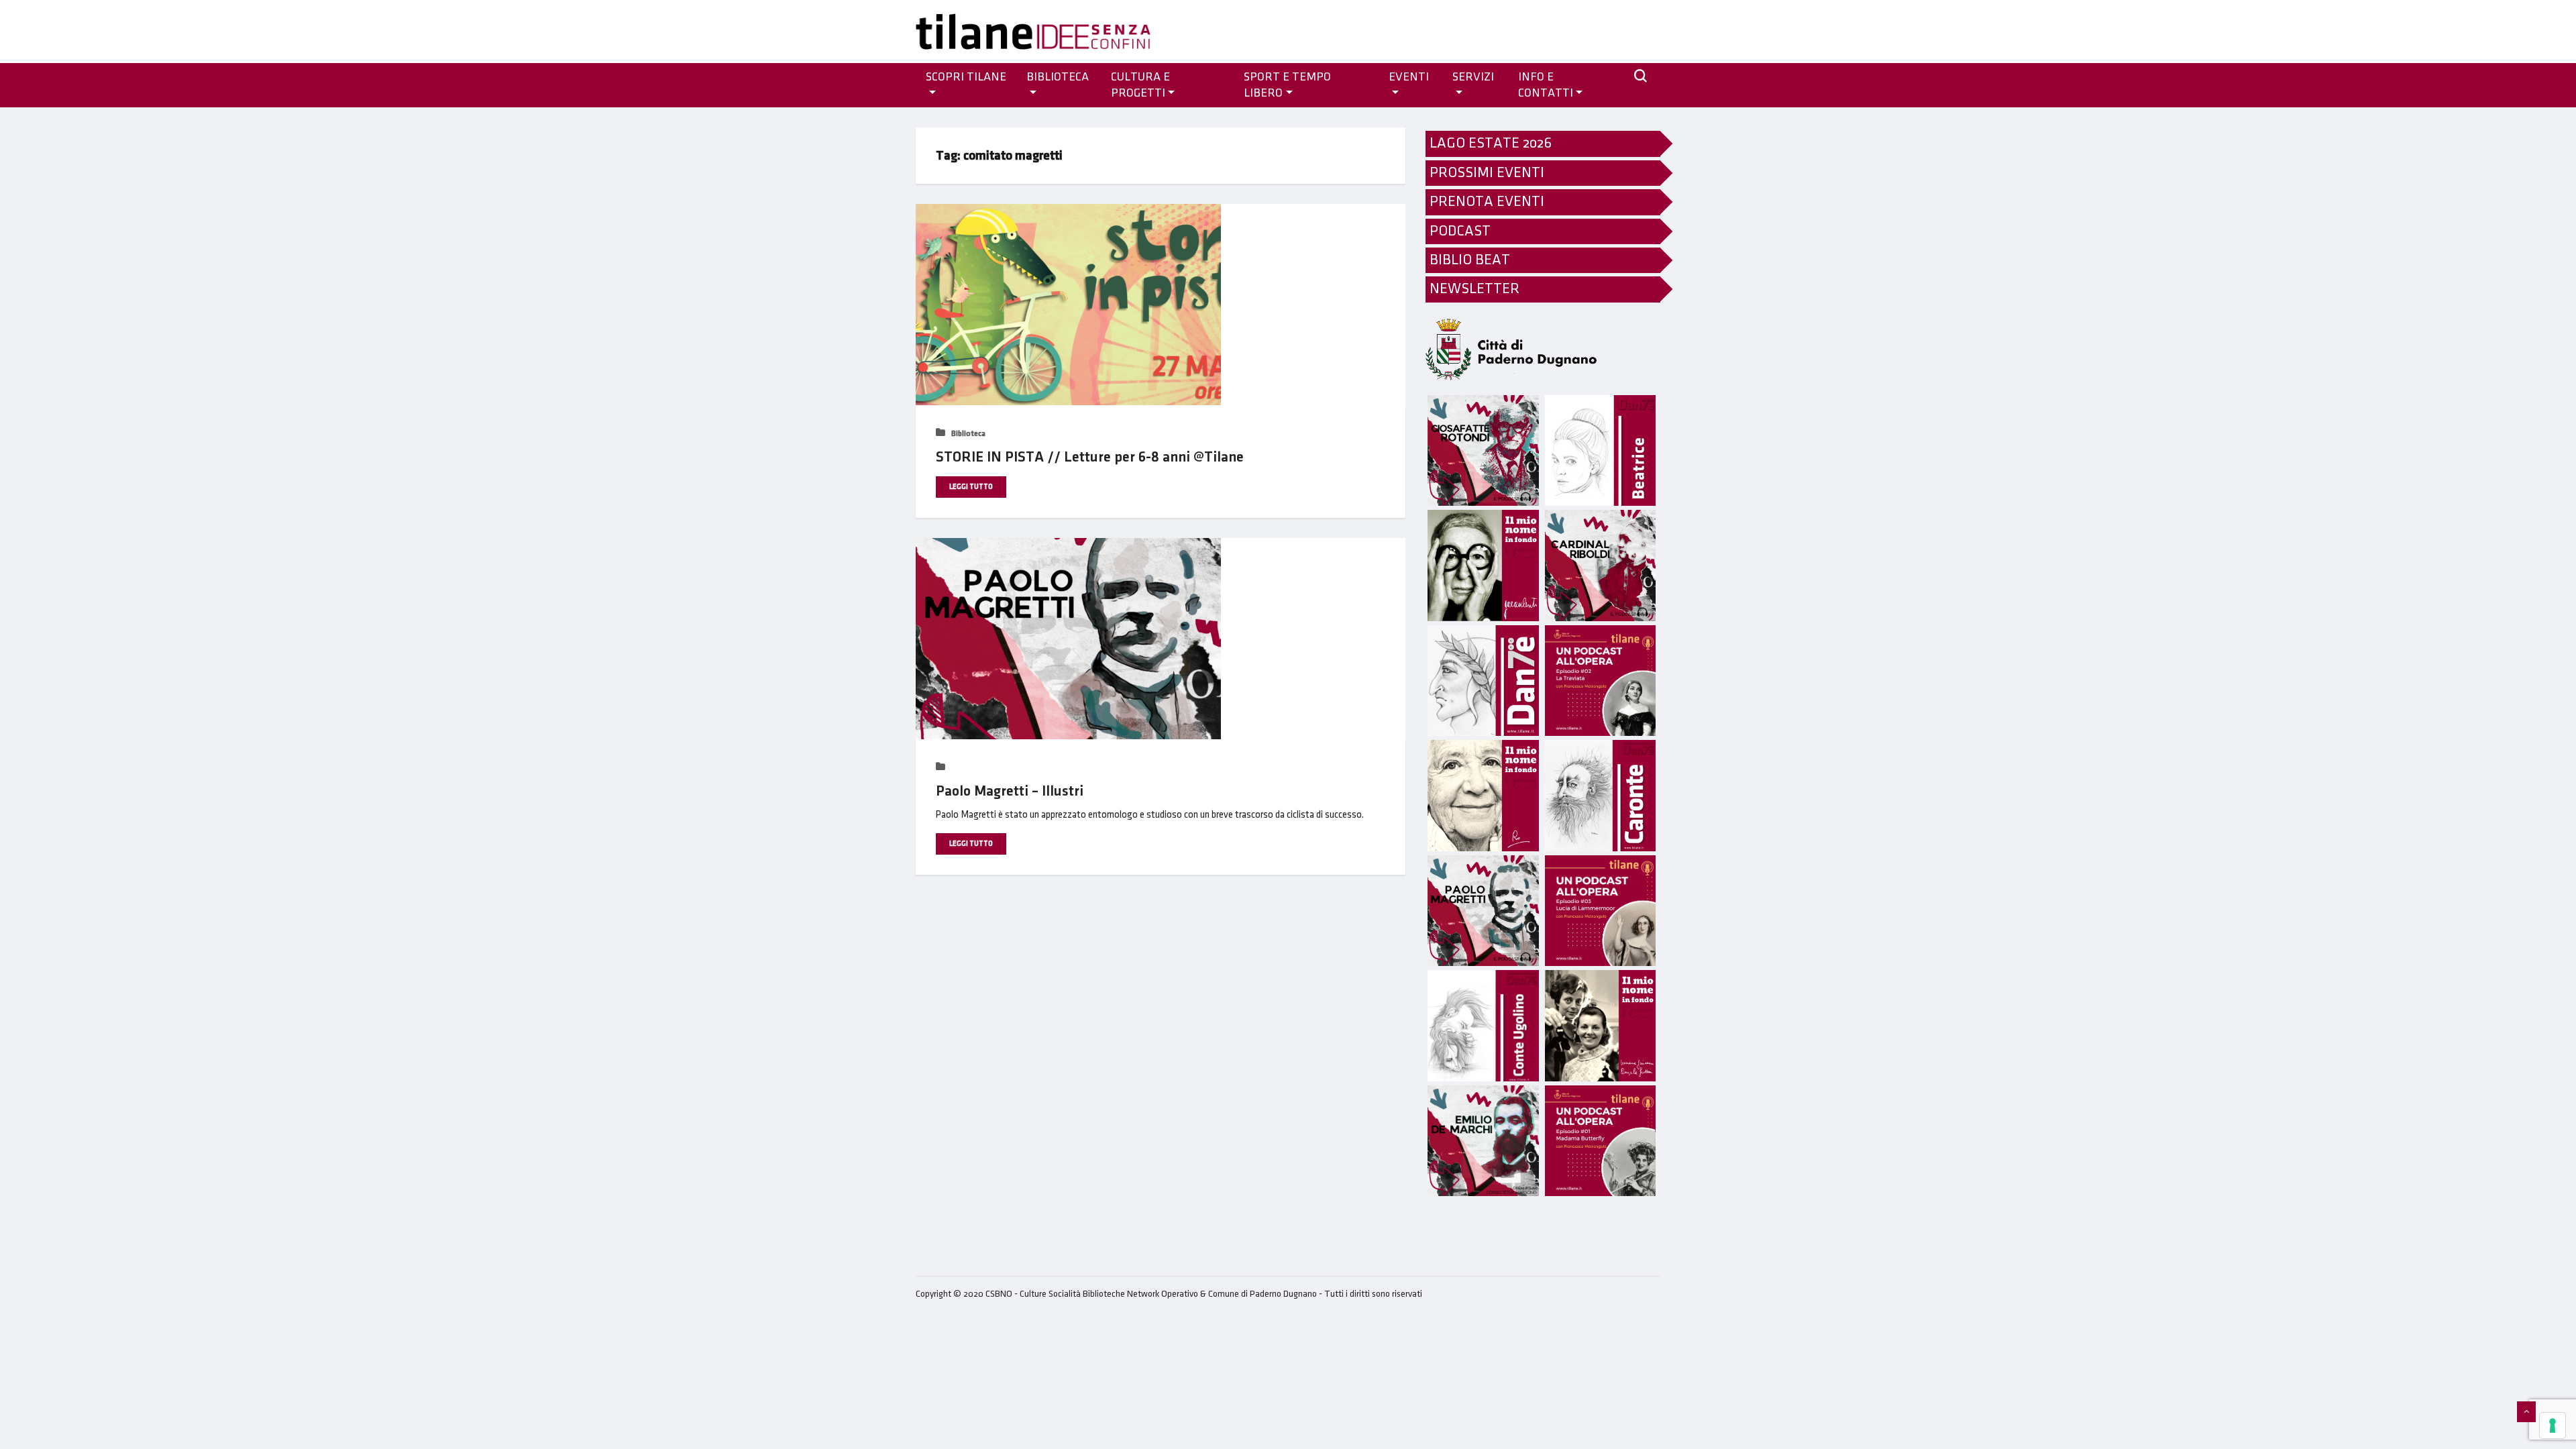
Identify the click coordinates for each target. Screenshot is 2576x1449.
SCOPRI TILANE (966, 77)
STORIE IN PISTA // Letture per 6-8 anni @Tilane (1090, 457)
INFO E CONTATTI (1546, 85)
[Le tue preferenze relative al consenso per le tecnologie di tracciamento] (2553, 1426)
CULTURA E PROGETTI (1140, 85)
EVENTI (1409, 77)
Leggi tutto (971, 487)
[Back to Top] (2526, 1412)
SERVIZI (1473, 77)
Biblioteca (1058, 77)
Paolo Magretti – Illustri (1010, 791)
